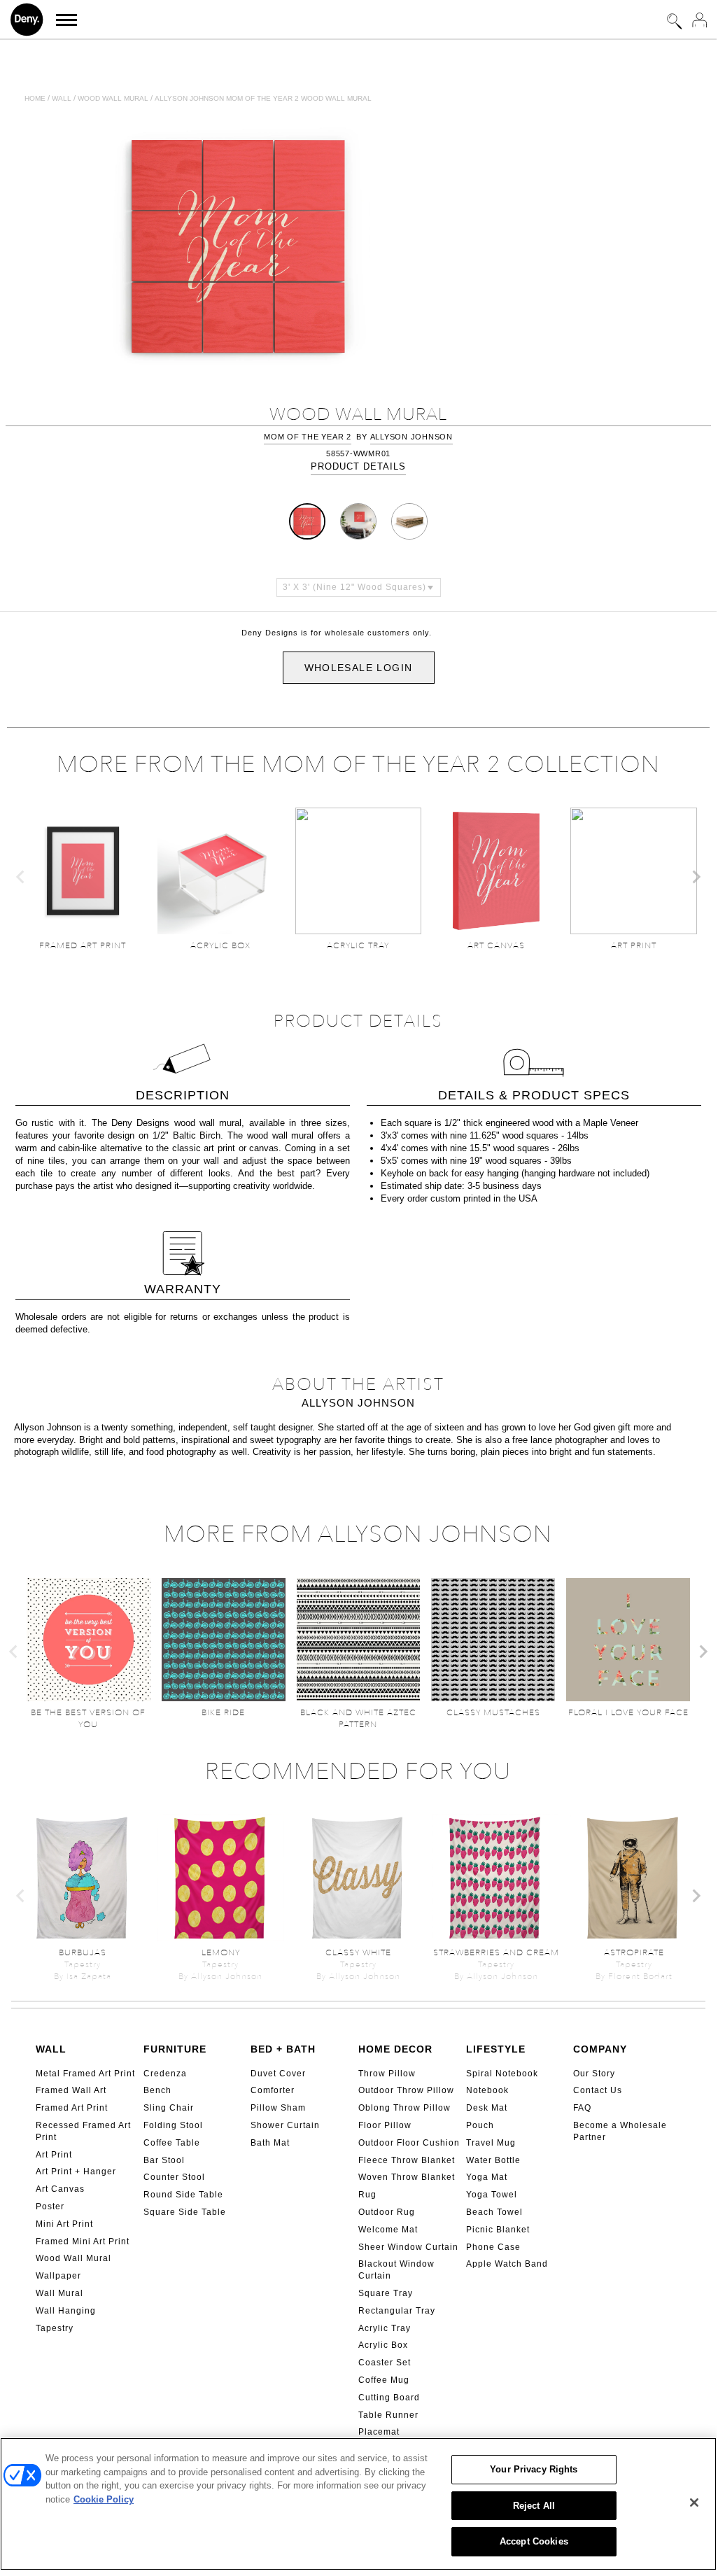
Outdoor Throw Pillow (406, 2090)
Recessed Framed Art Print (83, 2131)
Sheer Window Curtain (408, 2247)
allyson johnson (411, 437)
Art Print (54, 2155)
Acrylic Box (383, 2345)
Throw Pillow (387, 2074)
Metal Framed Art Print (85, 2074)
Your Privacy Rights (534, 2469)
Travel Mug (491, 2143)
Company (600, 2049)
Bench (157, 2090)
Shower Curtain (285, 2125)
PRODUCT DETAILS (358, 466)
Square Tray (386, 2293)
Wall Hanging (66, 2311)
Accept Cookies (534, 2541)
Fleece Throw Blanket (407, 2160)
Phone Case (493, 2247)
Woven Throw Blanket (407, 2177)
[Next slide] (696, 877)
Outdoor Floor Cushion (409, 2143)
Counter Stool (174, 2177)
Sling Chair (169, 2108)
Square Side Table (185, 2212)
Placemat (379, 2432)
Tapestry (55, 2328)
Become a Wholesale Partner (620, 2131)
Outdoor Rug (387, 2212)
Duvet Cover (278, 2074)
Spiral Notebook (502, 2074)
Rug (367, 2195)
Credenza (165, 2074)
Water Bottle (493, 2160)
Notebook (487, 2090)
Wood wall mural (113, 98)
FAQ (582, 2108)
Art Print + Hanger (76, 2172)
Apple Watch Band (507, 2264)
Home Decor (395, 2049)
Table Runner (388, 2415)
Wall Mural (59, 2293)
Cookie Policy (104, 2499)
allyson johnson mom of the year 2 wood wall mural (263, 98)
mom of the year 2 (308, 437)
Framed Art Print (72, 2108)
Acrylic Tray (385, 2328)
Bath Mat (270, 2143)
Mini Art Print (64, 2224)
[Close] (694, 2503)
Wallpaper (58, 2276)
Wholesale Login (359, 668)
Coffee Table (172, 2143)
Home (35, 98)
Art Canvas (60, 2189)
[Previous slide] (21, 877)
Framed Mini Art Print (83, 2241)
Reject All (534, 2506)
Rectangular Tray (397, 2311)
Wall (62, 98)
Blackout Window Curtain (396, 2270)
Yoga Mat (487, 2177)
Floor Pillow (385, 2125)
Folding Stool (173, 2125)
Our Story (594, 2074)
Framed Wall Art (71, 2090)
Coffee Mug (384, 2380)
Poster (50, 2207)
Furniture (175, 2049)
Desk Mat (487, 2108)
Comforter (273, 2090)
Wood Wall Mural (73, 2258)
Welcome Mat (388, 2230)
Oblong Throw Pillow (404, 2108)
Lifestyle (496, 2049)
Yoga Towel (492, 2195)
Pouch (480, 2125)
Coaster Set (385, 2363)
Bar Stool (164, 2160)
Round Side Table (183, 2195)
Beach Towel (494, 2212)
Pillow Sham (278, 2108)
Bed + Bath (283, 2049)
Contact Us (598, 2090)
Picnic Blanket (498, 2230)
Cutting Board (389, 2398)
